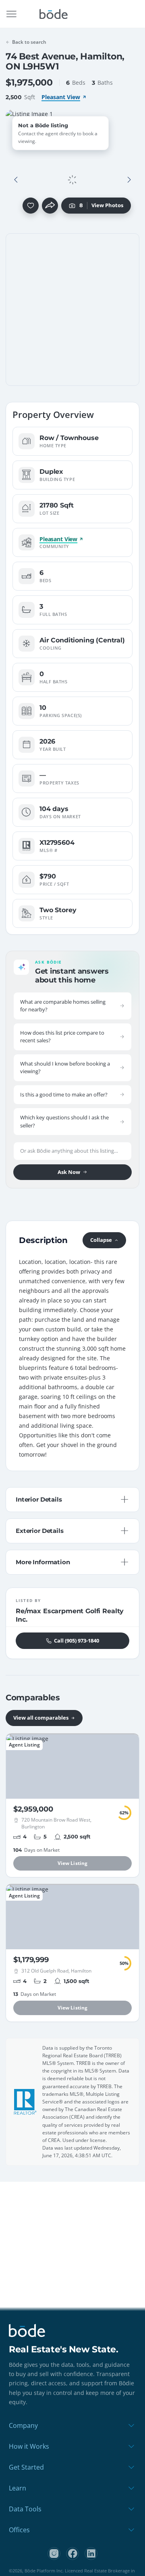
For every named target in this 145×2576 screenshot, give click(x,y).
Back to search (29, 42)
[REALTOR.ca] (25, 2102)
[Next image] (129, 180)
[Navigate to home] (54, 14)
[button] (16, 180)
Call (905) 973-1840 (77, 1641)
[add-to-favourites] (31, 206)
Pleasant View (61, 97)
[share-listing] (50, 206)
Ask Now (69, 1172)
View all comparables (41, 1718)
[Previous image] (16, 180)
